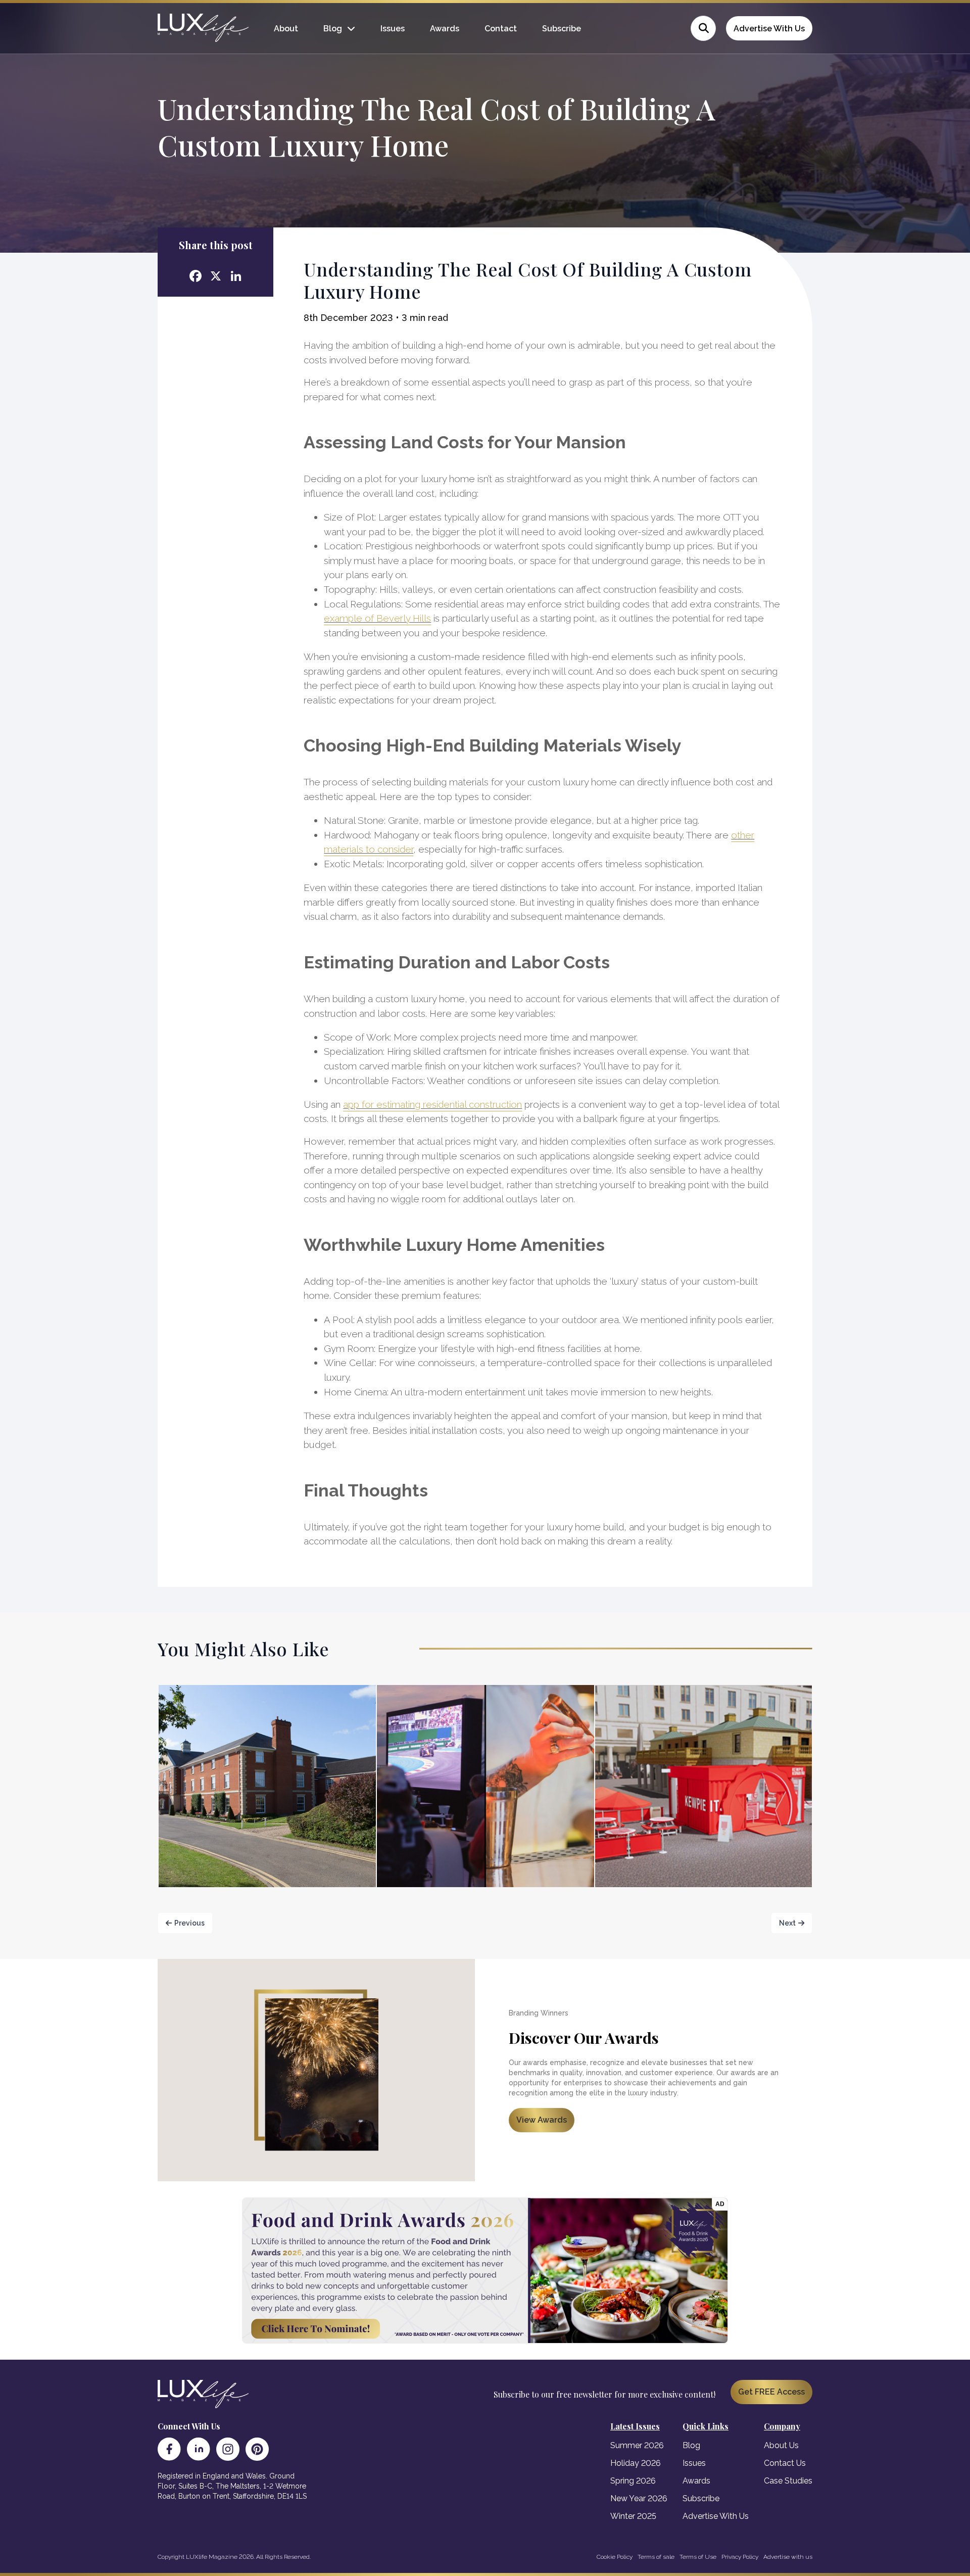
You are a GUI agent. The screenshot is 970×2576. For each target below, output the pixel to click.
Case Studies (788, 2481)
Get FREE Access (771, 2392)
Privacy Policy (740, 2557)
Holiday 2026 (636, 2463)
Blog (333, 29)
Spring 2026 (633, 2481)
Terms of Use (698, 2557)
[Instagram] (228, 2449)
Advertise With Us (769, 29)
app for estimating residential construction (432, 1104)
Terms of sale (656, 2557)
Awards (445, 29)
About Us (781, 2445)
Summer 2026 (637, 2445)
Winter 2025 (633, 2516)
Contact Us (785, 2463)
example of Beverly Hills (377, 618)
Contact (501, 29)
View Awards (542, 2120)
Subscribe (562, 29)
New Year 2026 (639, 2498)
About (286, 29)
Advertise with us (788, 2557)
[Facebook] (169, 2449)
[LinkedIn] (199, 2449)
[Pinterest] (257, 2449)
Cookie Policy (615, 2557)
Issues (393, 29)
